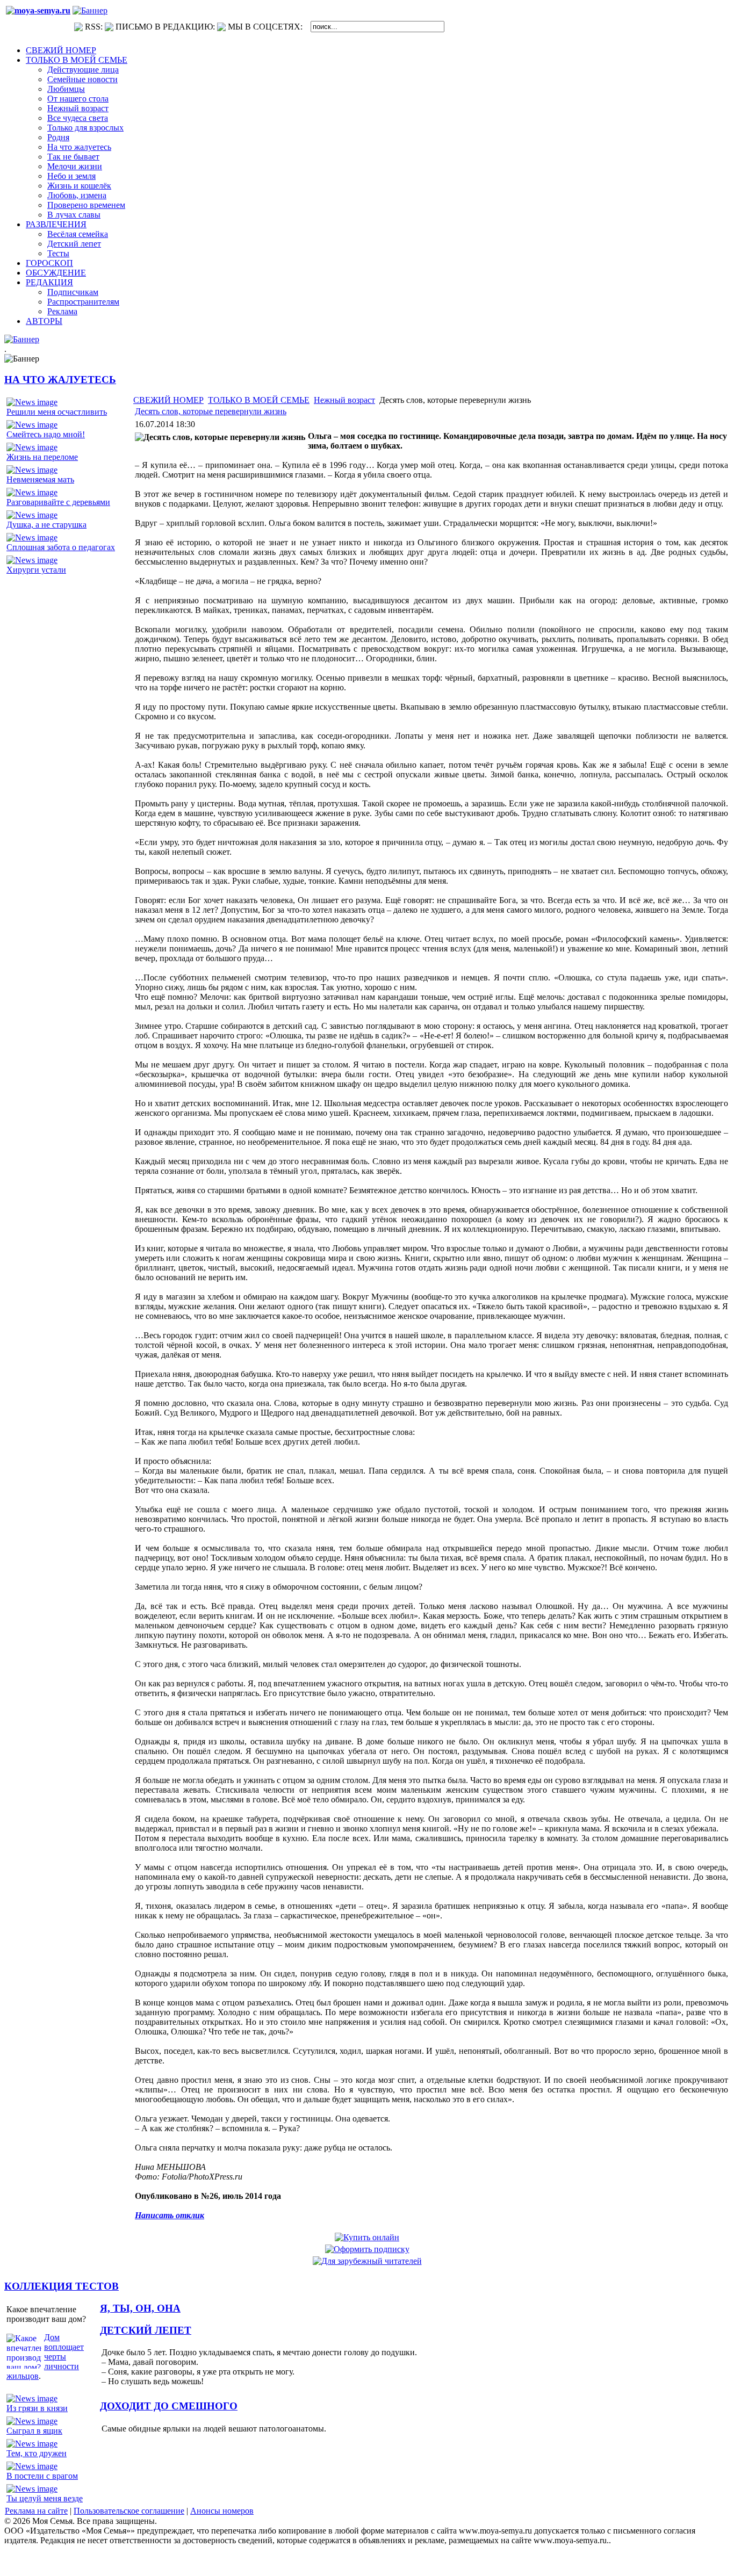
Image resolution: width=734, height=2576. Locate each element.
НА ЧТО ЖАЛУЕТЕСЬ (60, 380)
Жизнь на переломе (42, 457)
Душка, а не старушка (46, 525)
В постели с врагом (42, 2476)
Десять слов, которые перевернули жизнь (211, 411)
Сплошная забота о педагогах (61, 547)
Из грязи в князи (37, 2408)
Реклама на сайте (36, 2511)
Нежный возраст (344, 400)
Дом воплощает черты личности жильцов (45, 2357)
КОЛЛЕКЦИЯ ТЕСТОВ (62, 2286)
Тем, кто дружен (37, 2453)
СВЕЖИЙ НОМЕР (168, 400)
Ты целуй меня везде (45, 2498)
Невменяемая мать (40, 479)
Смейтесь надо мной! (46, 434)
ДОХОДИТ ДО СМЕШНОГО (169, 2406)
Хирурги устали (36, 570)
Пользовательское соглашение (129, 2511)
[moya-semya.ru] (38, 10)
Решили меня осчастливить (57, 412)
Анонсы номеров (222, 2511)
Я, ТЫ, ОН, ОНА (140, 2308)
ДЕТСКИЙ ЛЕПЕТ (146, 2330)
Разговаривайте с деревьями (58, 502)
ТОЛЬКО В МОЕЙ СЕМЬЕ (259, 400)
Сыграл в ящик (34, 2431)
